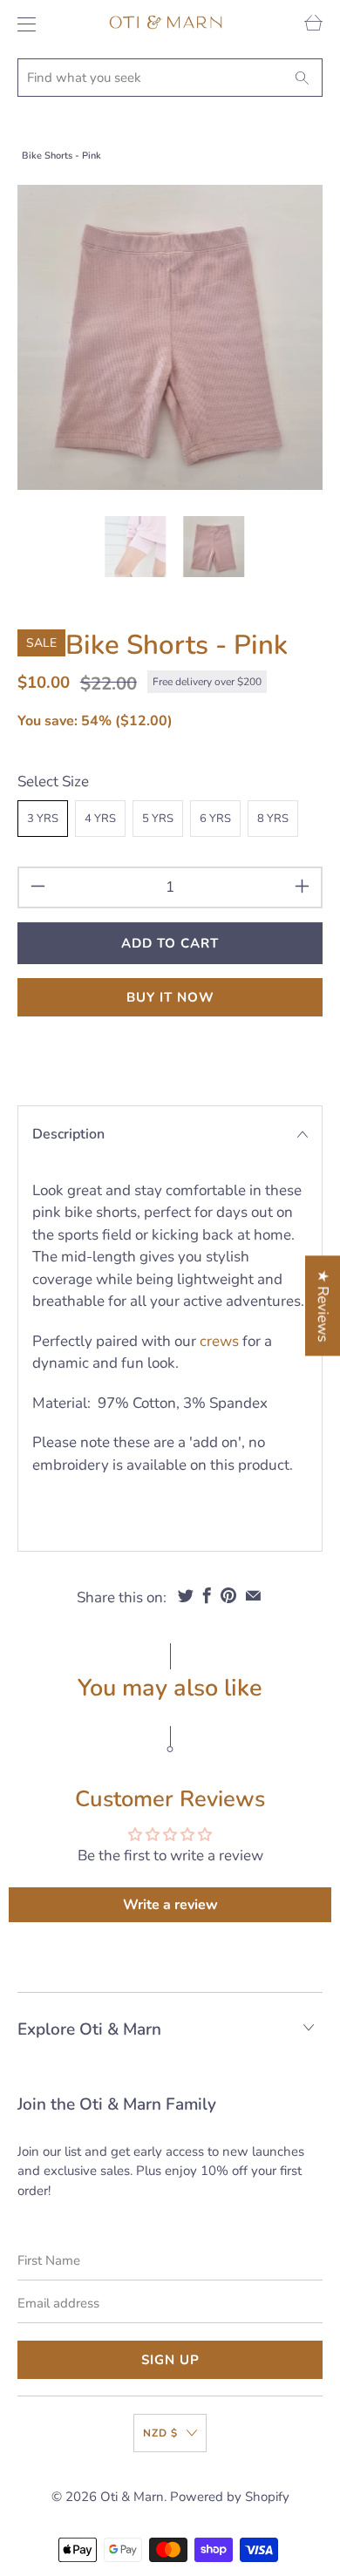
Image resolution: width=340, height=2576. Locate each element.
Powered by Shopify (230, 2497)
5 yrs (158, 819)
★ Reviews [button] (323, 1305)
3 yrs (43, 819)
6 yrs (215, 819)
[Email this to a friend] (253, 1595)
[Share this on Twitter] (186, 1595)
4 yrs (100, 819)
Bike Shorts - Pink (61, 156)
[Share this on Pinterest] (228, 1595)
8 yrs (273, 819)
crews (219, 1341)
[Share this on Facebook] (207, 1595)
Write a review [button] (170, 1905)
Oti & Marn (132, 2497)
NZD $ (160, 2433)
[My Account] (22, 24)
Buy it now (170, 997)
